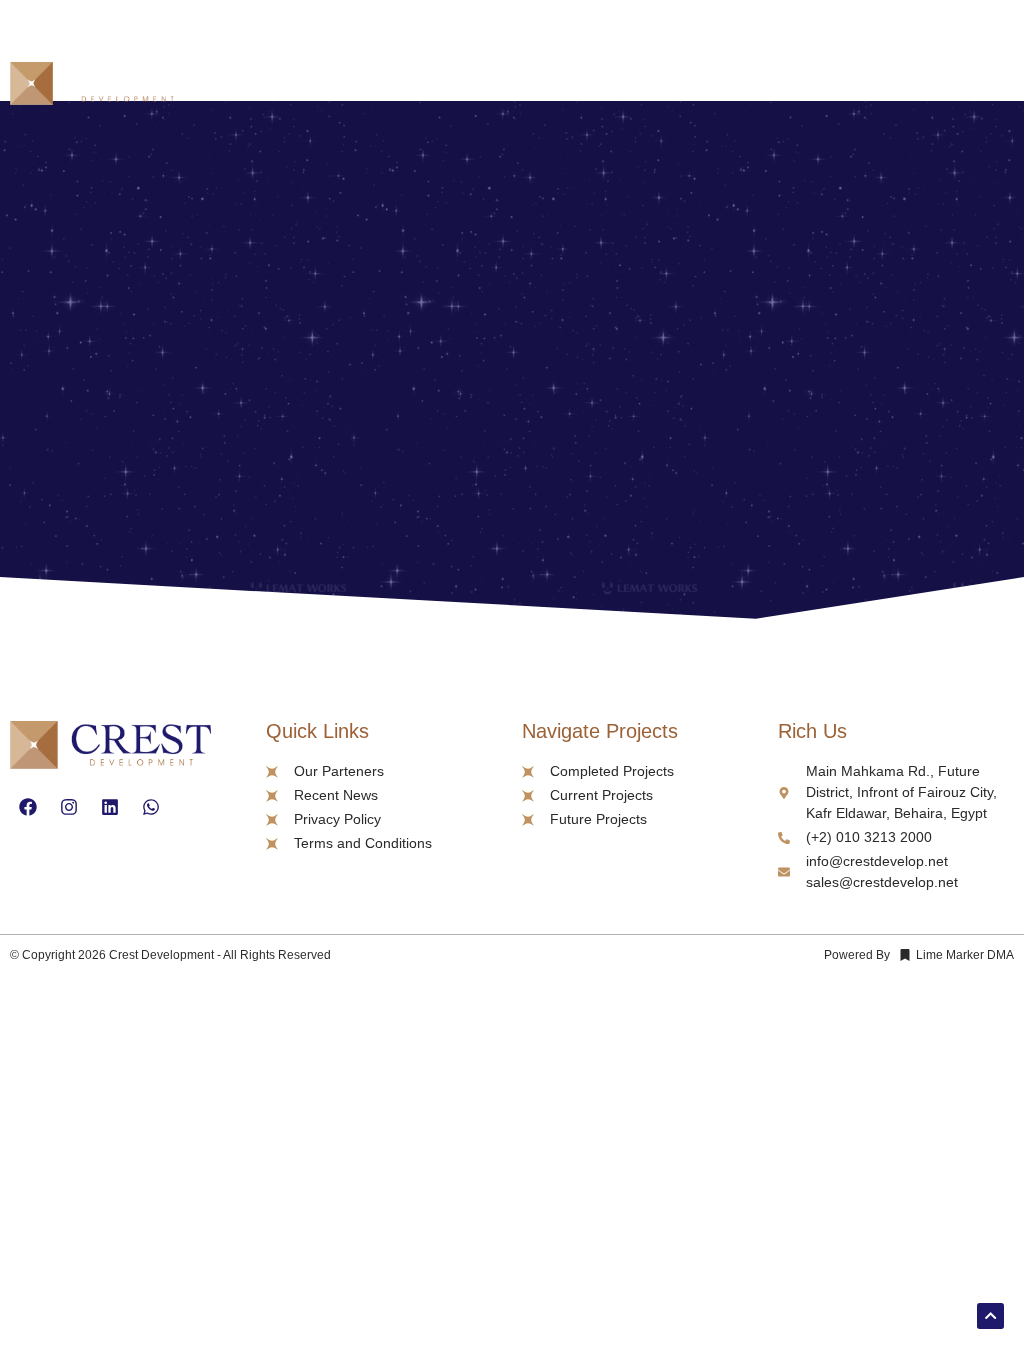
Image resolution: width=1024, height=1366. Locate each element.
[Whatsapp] (151, 807)
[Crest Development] (100, 86)
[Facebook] (28, 807)
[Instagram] (69, 807)
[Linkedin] (110, 807)
